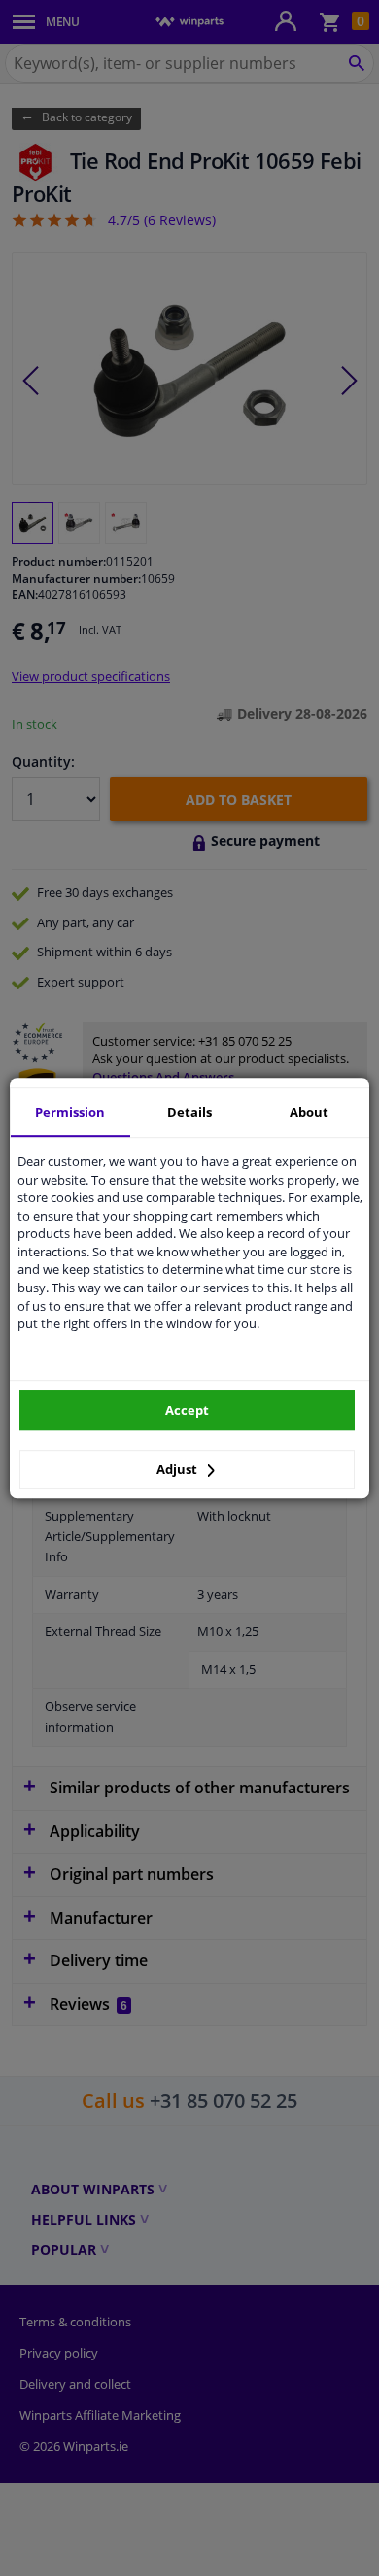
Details (189, 1112)
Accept (187, 1410)
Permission (70, 1112)
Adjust (178, 1469)
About (309, 1112)
